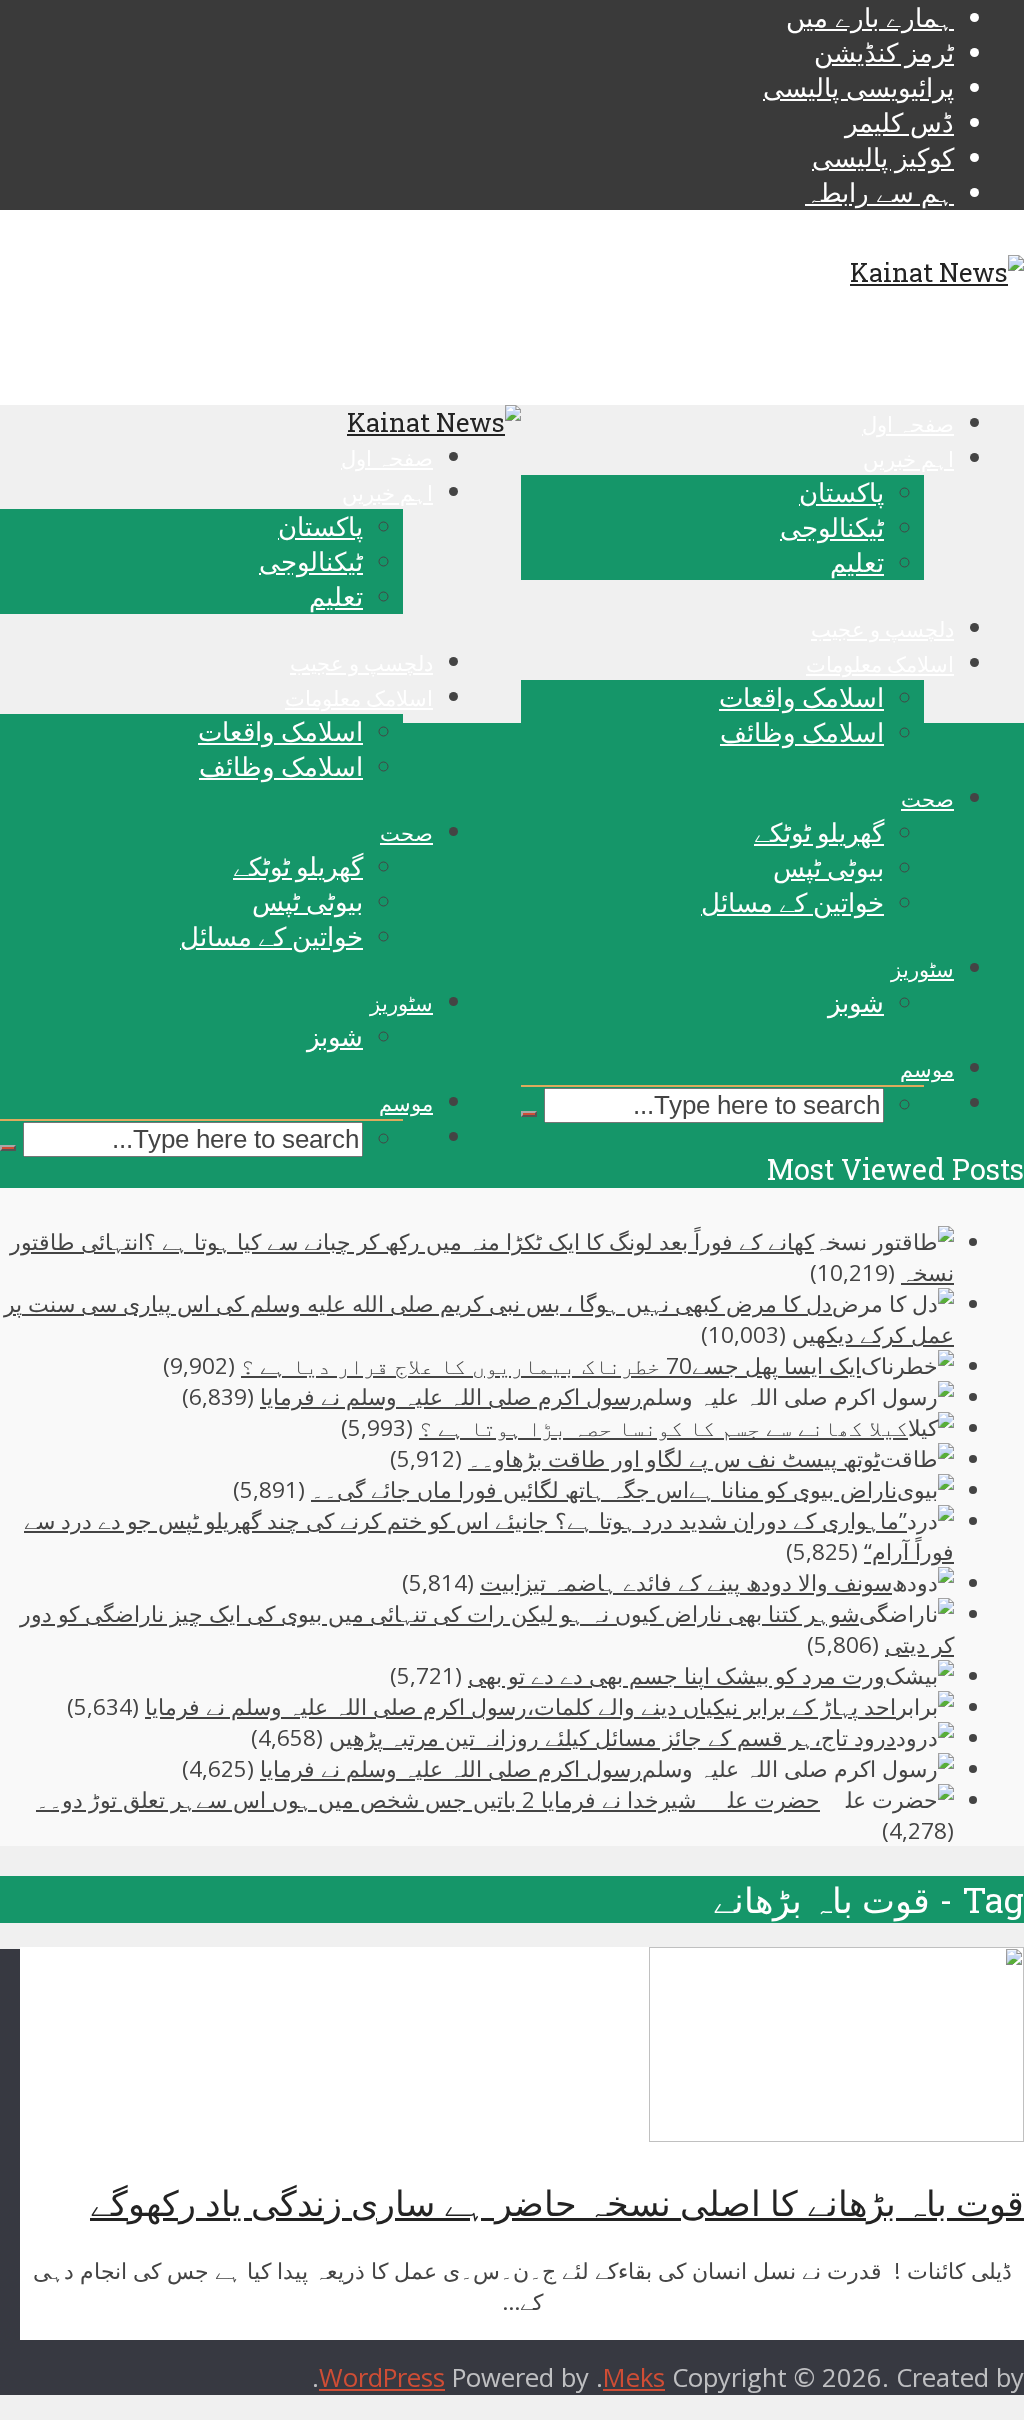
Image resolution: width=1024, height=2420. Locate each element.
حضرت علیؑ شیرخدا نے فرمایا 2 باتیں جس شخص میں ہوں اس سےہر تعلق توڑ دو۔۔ (428, 1799)
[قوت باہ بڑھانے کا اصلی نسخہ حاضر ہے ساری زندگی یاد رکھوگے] (836, 2132)
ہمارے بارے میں (870, 17)
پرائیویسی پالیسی (858, 87)
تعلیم (857, 562)
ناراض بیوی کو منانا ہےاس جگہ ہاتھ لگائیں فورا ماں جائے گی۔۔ (604, 1489)
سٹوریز (922, 969)
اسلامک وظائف (802, 732)
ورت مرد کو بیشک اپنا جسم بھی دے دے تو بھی (676, 1675)
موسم (927, 1069)
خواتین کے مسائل (792, 902)
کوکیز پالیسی (883, 157)
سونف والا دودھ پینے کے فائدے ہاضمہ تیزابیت (686, 1582)
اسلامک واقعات (801, 697)
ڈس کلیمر (899, 122)
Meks (634, 2377)
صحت (927, 799)
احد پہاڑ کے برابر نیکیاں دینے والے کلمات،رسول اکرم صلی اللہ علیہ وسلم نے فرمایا (520, 1706)
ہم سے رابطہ (879, 192)
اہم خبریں (908, 459)
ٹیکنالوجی (832, 527)
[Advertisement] (512, 1324)
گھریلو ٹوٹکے (819, 832)
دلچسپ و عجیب (882, 629)
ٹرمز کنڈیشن (884, 52)
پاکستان (841, 492)
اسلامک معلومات (880, 664)
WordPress (382, 2377)
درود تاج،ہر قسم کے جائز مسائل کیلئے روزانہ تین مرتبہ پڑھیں (612, 1737)
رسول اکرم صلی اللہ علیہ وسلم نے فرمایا (451, 1768)
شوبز (856, 1002)
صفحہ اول (908, 424)
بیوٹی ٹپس (828, 867)
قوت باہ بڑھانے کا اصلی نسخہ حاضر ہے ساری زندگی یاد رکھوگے (557, 2202)
